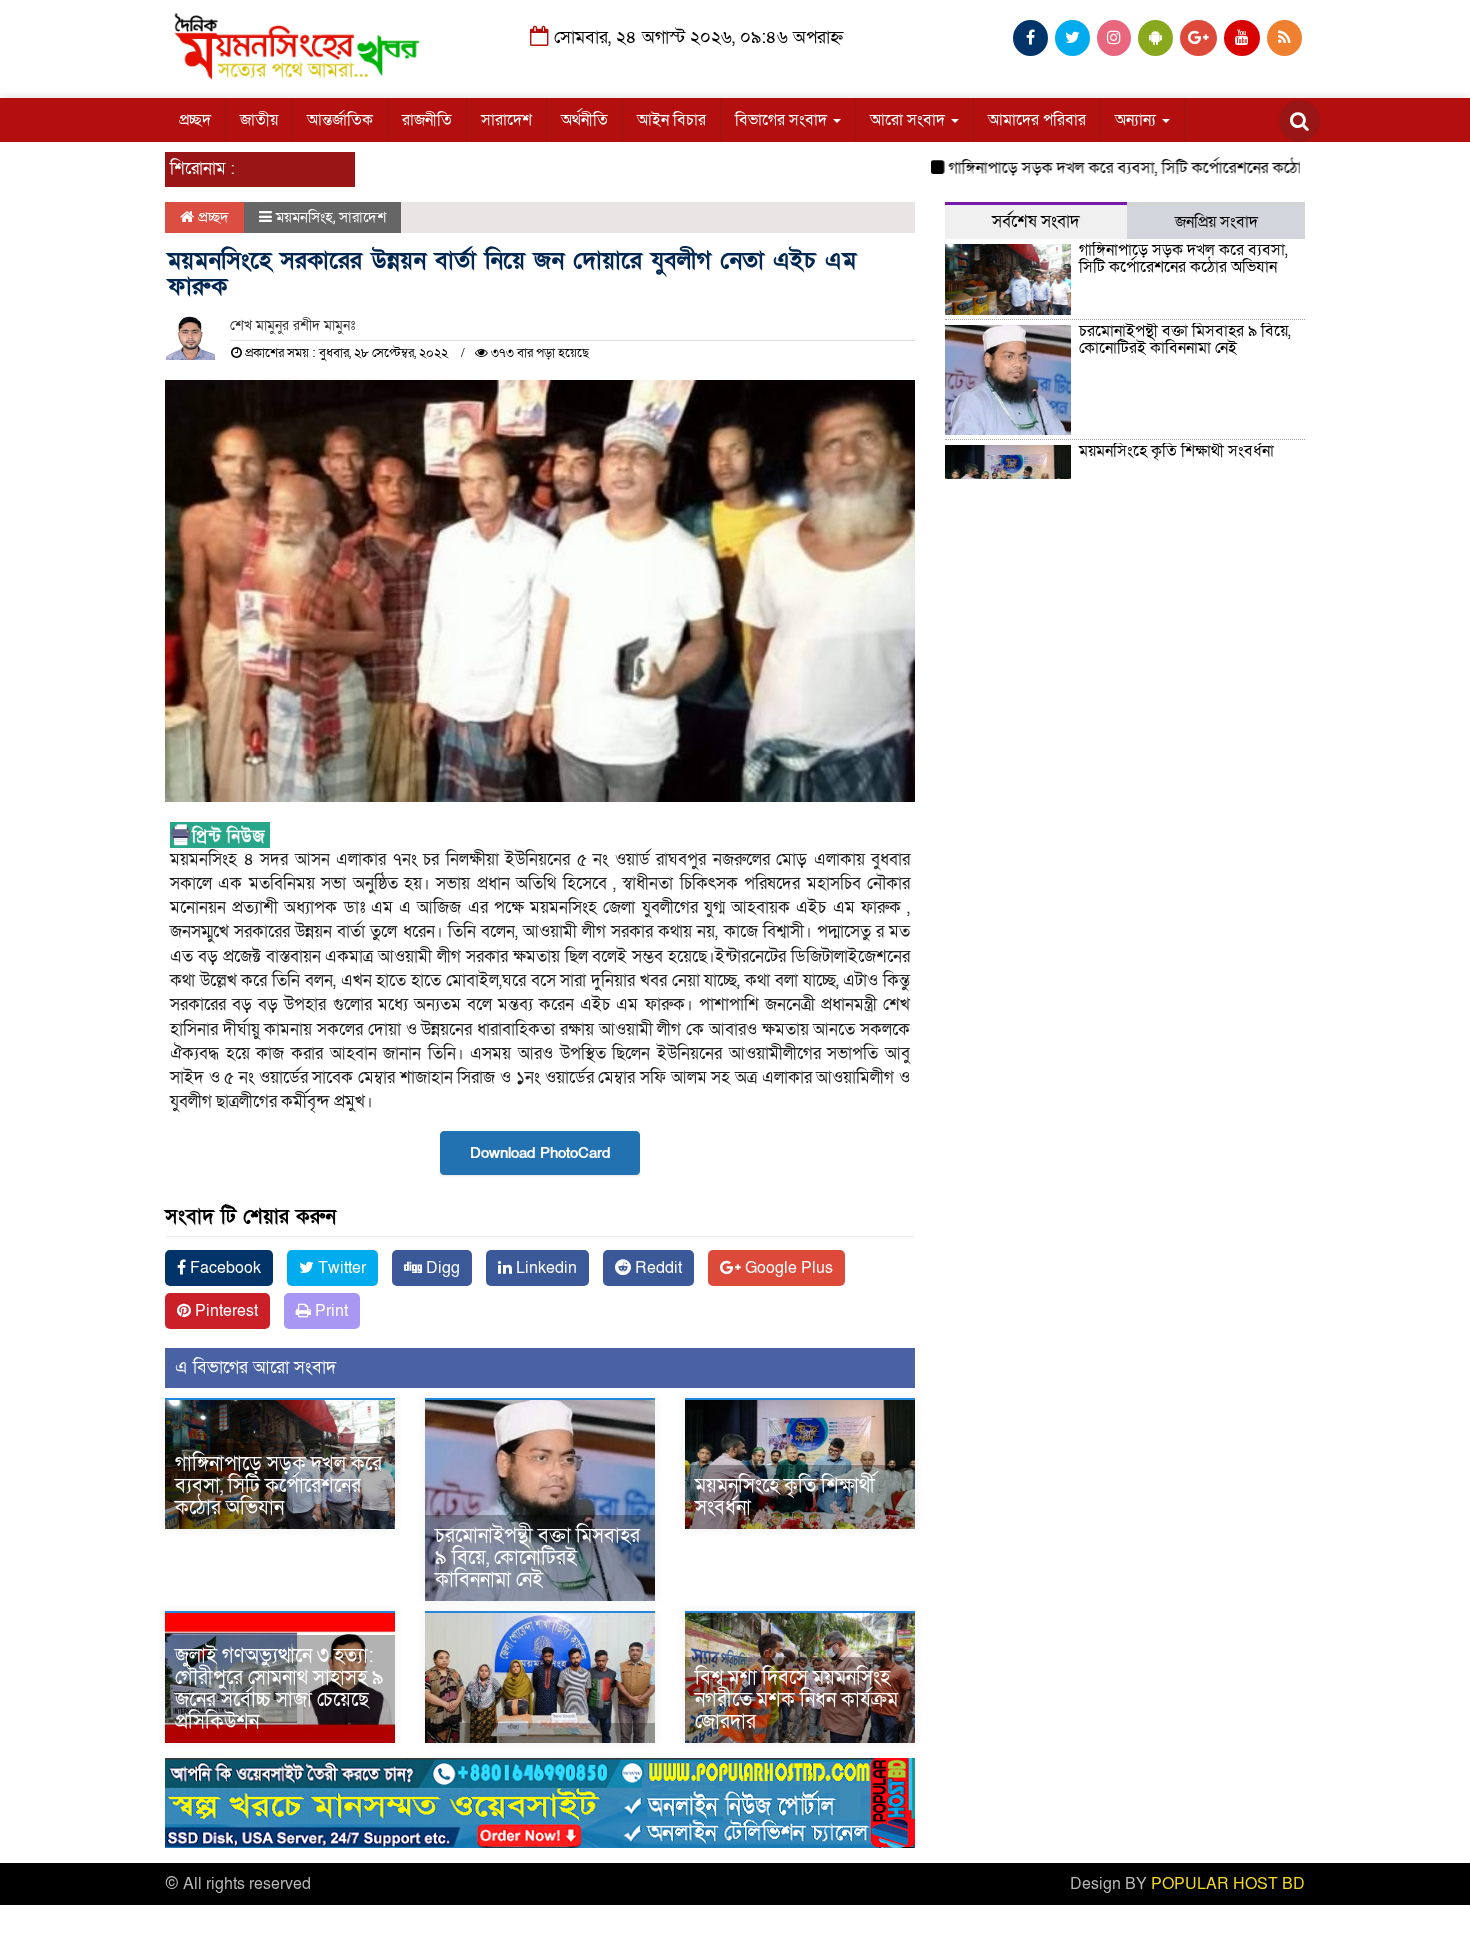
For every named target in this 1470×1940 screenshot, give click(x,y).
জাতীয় (259, 120)
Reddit (656, 1268)
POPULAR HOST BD (1228, 1884)
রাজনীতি (427, 120)
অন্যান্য (1137, 120)
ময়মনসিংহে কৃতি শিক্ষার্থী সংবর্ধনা (785, 1497)
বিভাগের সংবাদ (783, 120)
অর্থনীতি (584, 120)
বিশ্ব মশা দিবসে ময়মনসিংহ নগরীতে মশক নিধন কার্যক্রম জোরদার (796, 1700)
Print (329, 1311)
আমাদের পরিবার (1037, 120)
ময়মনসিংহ (304, 217)
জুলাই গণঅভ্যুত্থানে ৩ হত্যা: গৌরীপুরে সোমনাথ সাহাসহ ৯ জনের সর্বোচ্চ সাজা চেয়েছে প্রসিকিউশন (279, 1689)
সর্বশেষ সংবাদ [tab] (1036, 221)
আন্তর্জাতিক (340, 120)
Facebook (223, 1268)
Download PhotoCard (540, 1153)
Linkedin (544, 1268)
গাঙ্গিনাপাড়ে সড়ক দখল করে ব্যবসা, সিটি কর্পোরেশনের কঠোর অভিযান (1114, 168)
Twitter (340, 1268)
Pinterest (224, 1311)
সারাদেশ (506, 120)
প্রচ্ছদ (195, 120)
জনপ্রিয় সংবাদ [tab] (1216, 222)
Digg (441, 1268)
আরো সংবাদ (909, 120)
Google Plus (787, 1268)
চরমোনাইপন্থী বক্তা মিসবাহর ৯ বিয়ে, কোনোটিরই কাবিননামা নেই (537, 1558)
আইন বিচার (671, 120)
